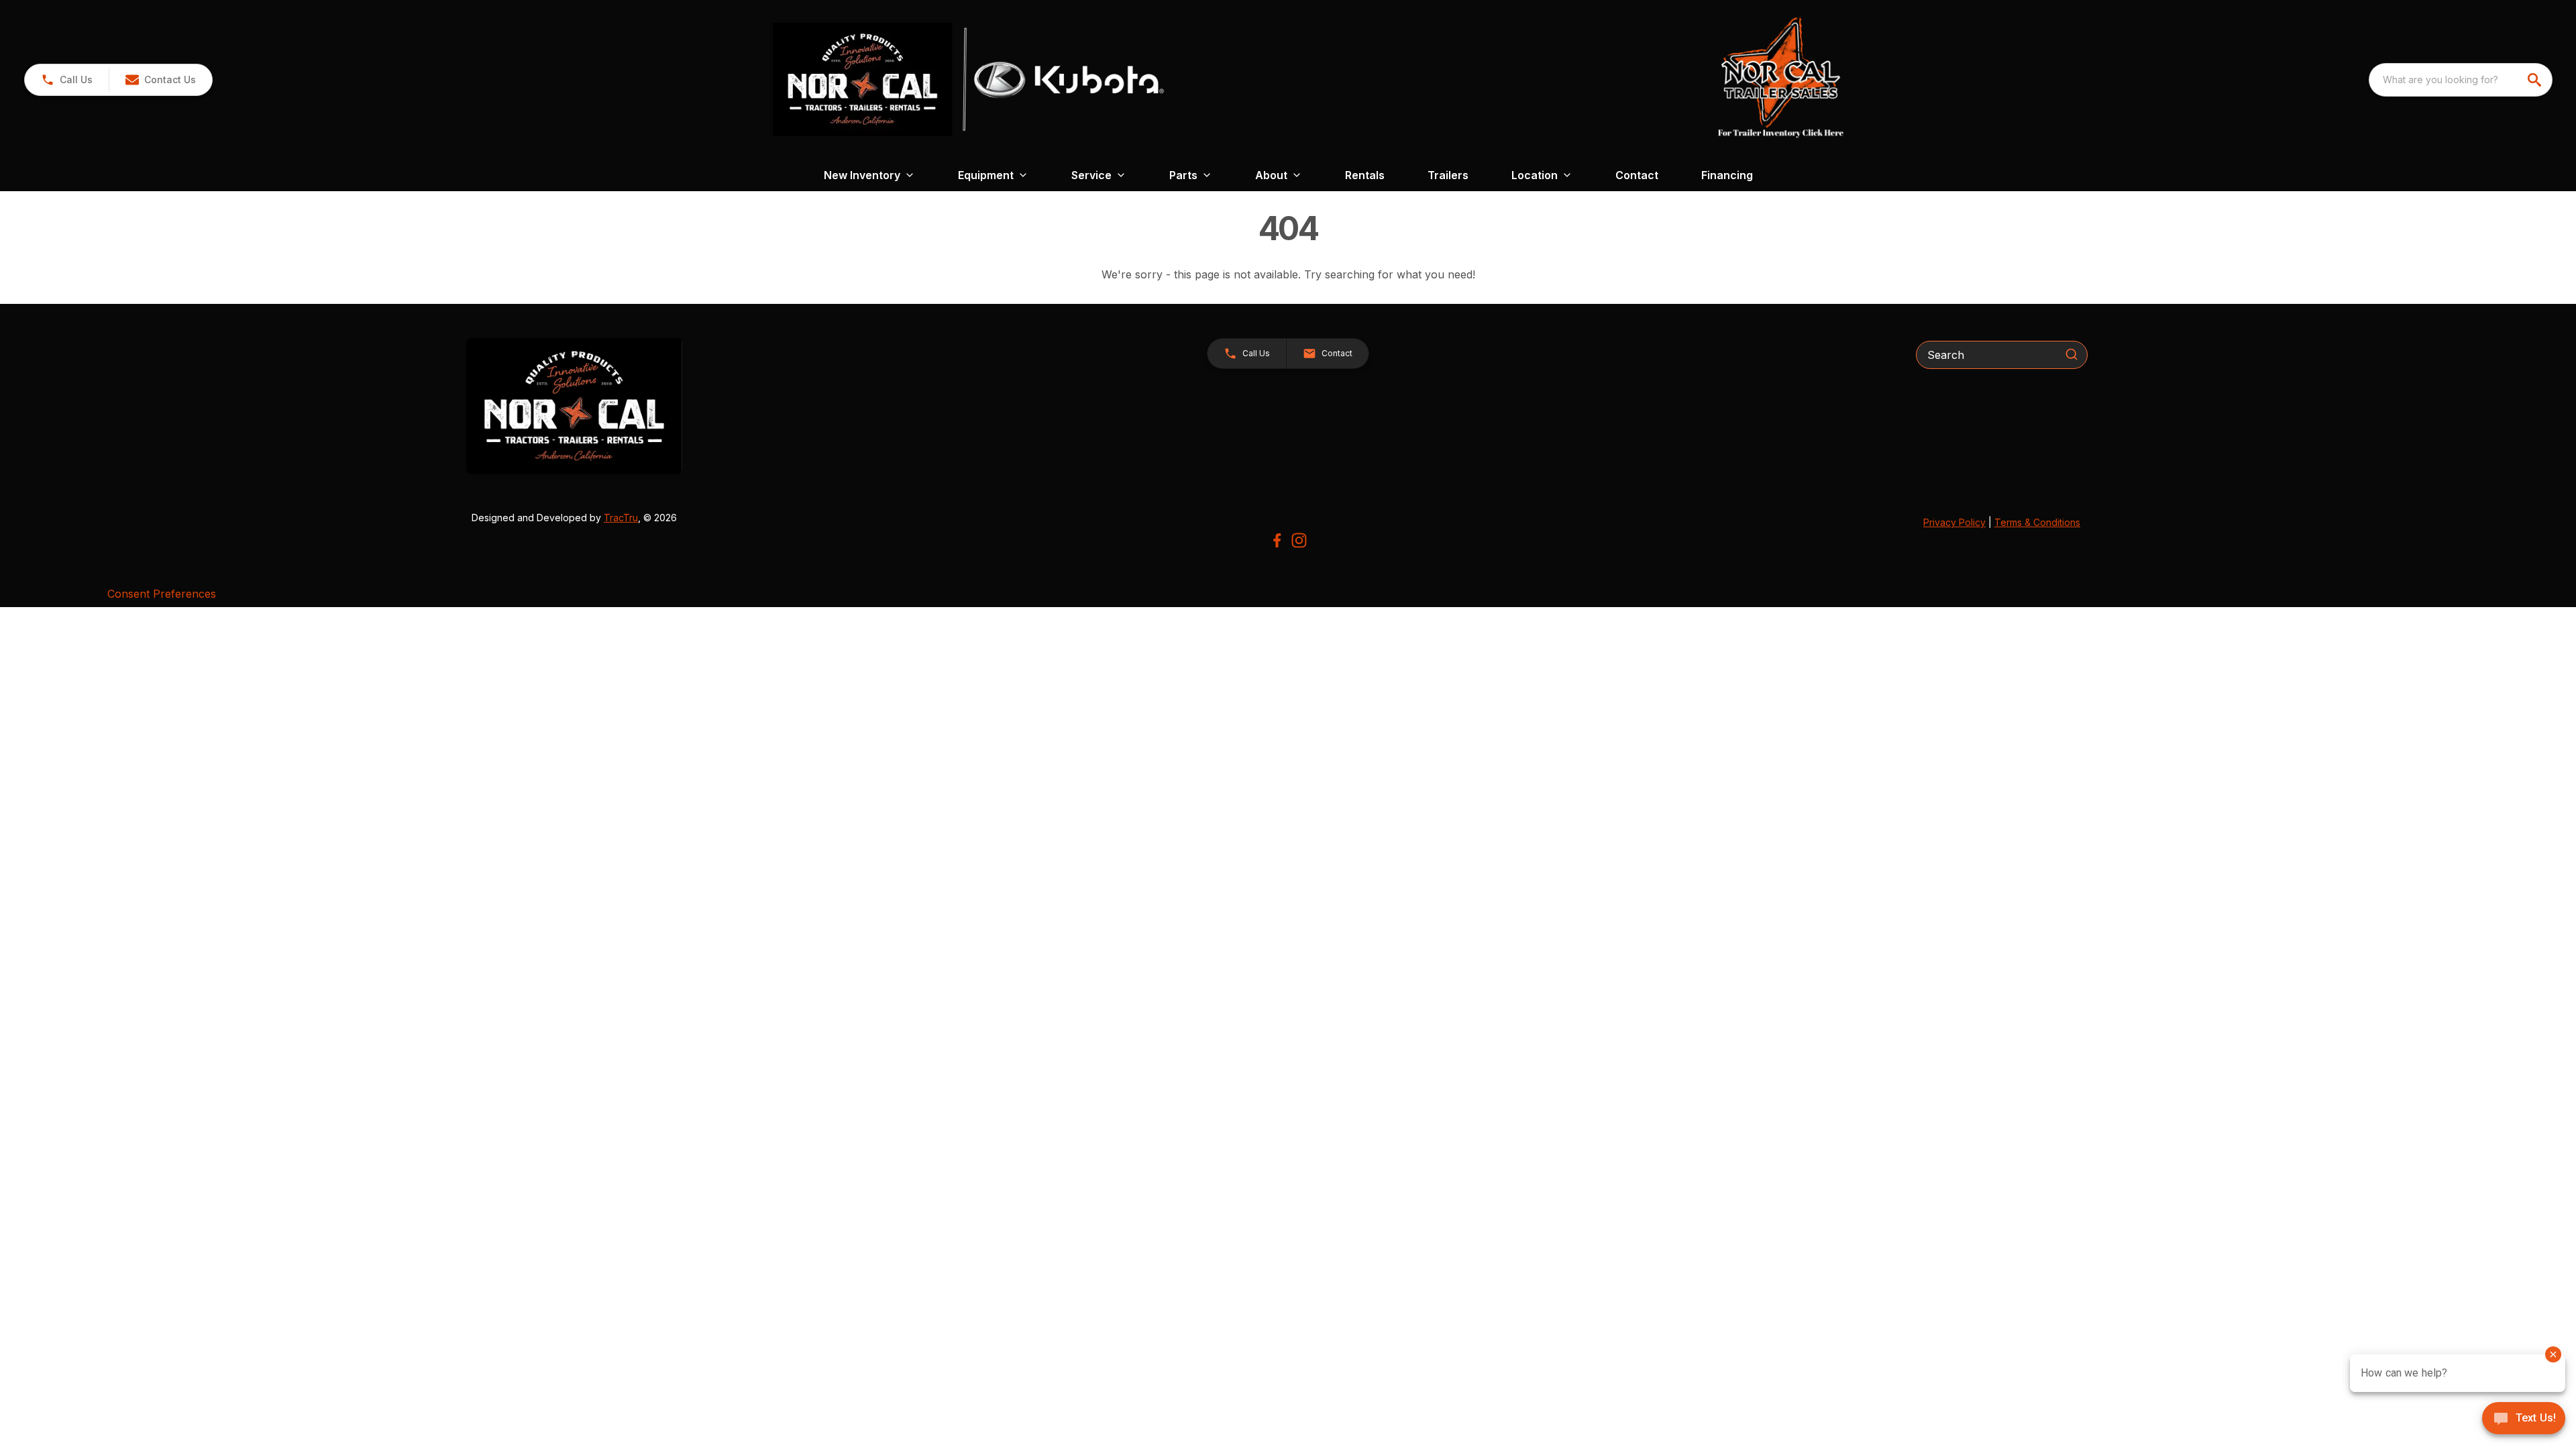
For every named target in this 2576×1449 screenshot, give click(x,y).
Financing (1727, 175)
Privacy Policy (1954, 522)
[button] (67, 80)
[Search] (2072, 354)
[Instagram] (1299, 540)
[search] (2536, 80)
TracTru (621, 518)
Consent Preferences (162, 594)
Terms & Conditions (2037, 522)
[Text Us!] (2524, 1419)
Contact (1637, 175)
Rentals (1365, 175)
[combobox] (2461, 80)
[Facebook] (1277, 540)
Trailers (1448, 175)
